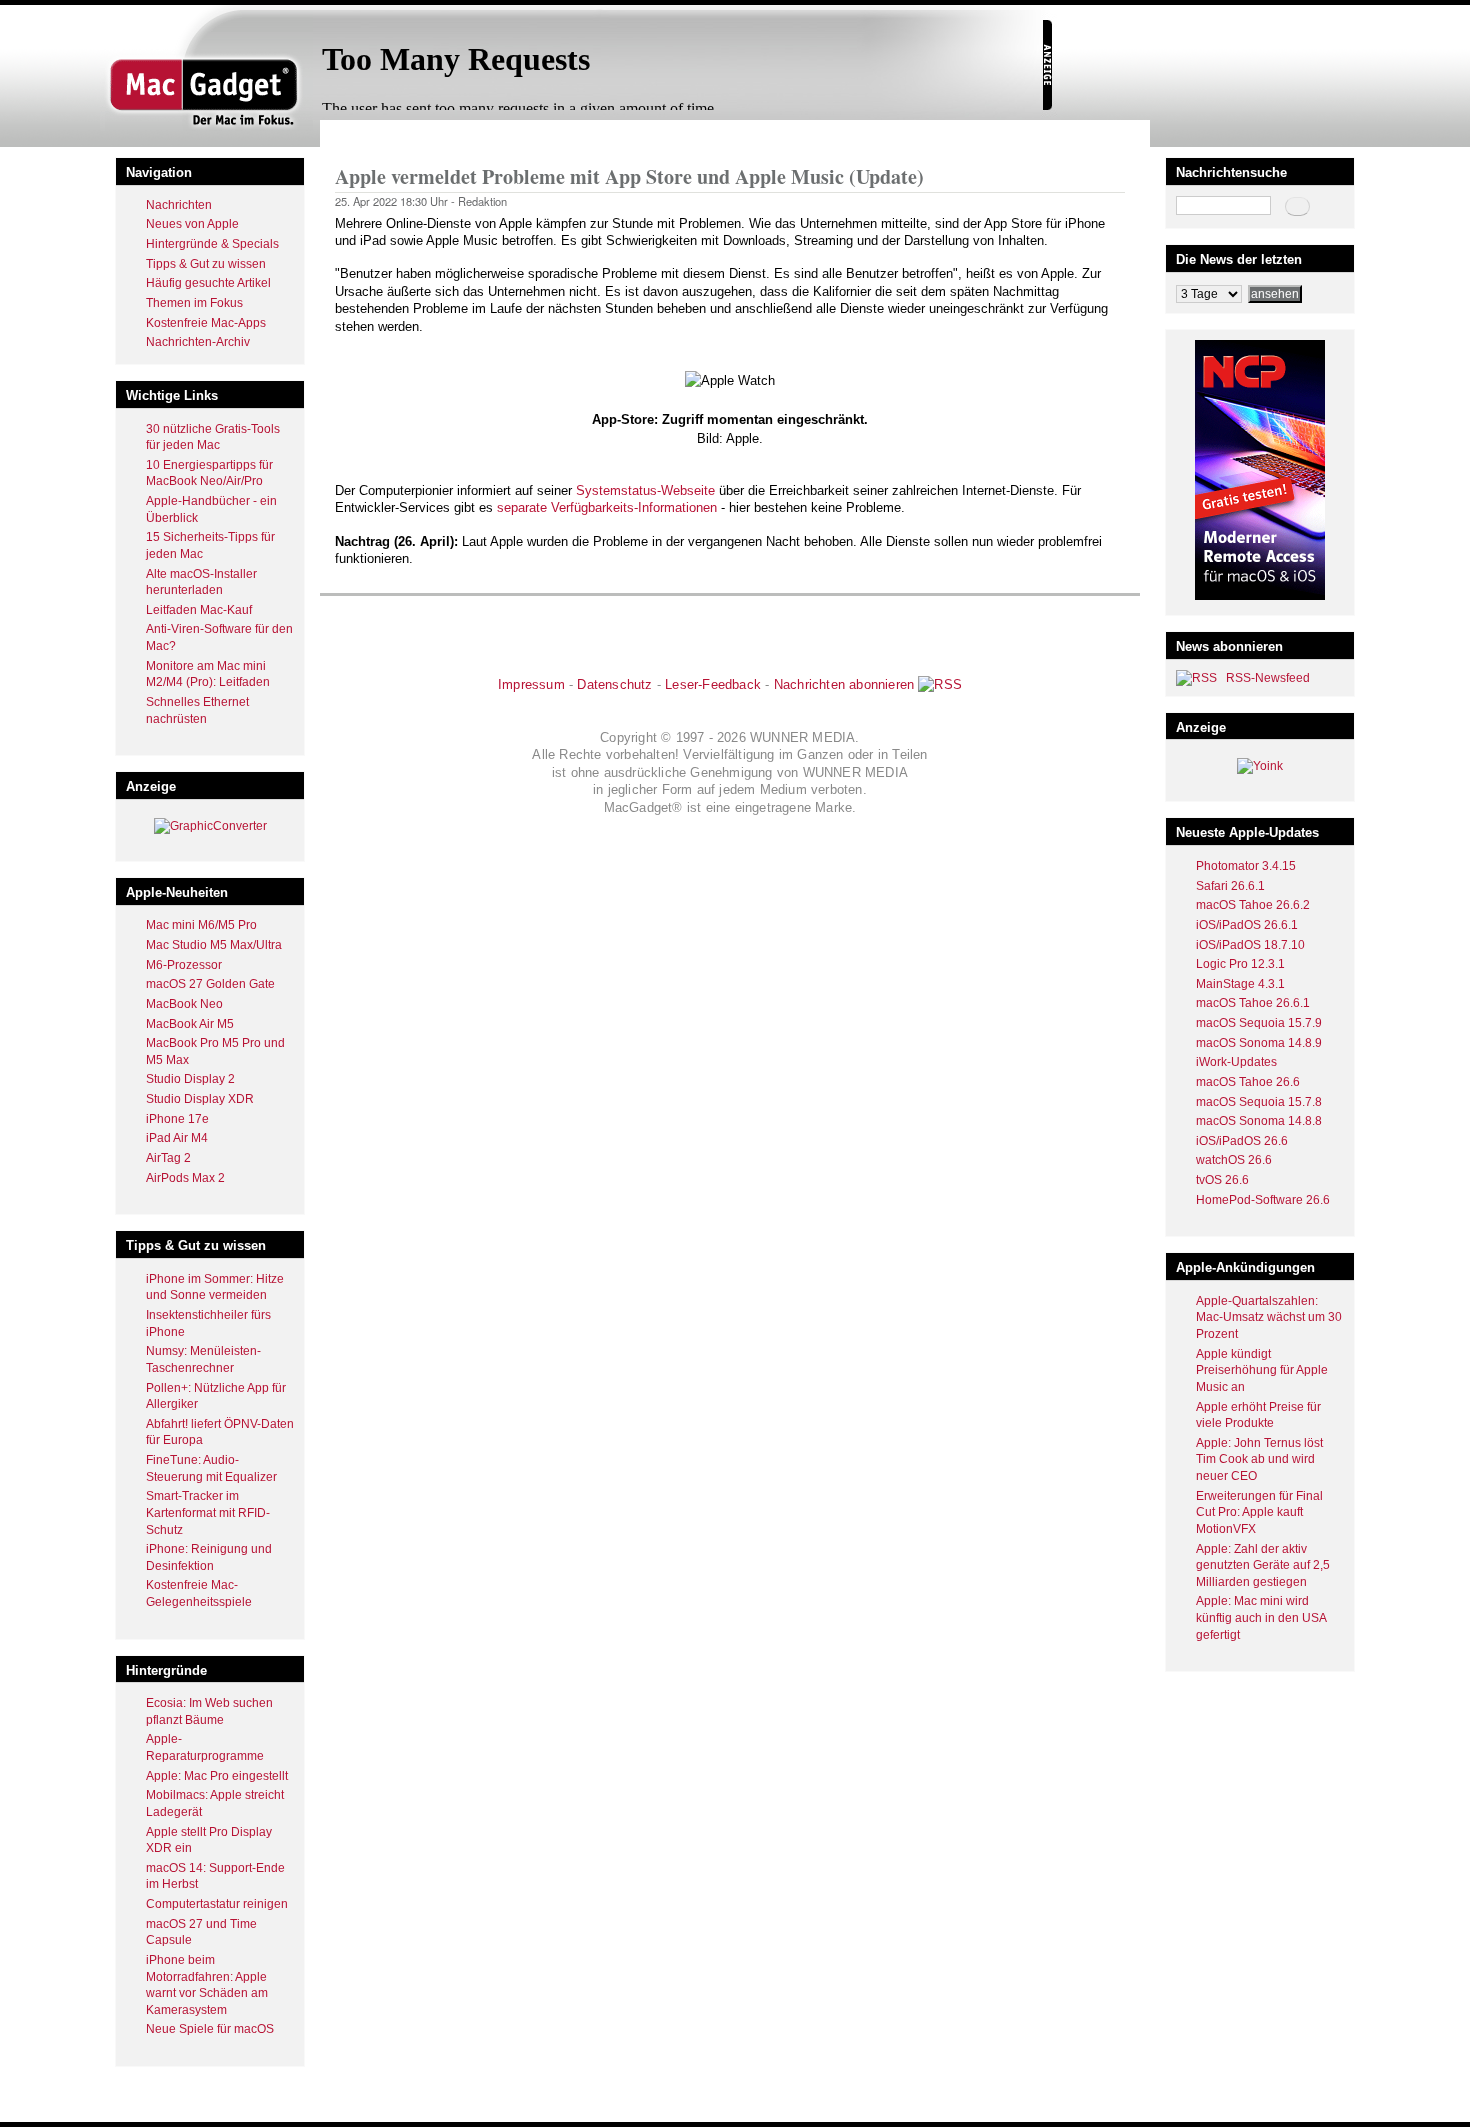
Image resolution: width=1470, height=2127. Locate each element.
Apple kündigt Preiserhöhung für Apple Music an (1262, 1370)
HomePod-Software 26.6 (1263, 1200)
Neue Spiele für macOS (210, 2029)
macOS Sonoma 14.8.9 (1259, 1043)
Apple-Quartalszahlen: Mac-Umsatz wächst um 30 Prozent (1269, 1317)
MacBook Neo (184, 1004)
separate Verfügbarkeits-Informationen (607, 507)
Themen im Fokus (194, 303)
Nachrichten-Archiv (198, 342)
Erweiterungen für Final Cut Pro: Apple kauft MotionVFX (1259, 1512)
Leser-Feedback (713, 684)
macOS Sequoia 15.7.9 (1259, 1023)
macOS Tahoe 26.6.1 (1253, 1003)
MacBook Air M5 (190, 1024)
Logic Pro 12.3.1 (1240, 964)
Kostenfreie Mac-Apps (206, 323)
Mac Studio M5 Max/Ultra (214, 945)
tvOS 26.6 (1222, 1180)
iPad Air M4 (177, 1138)
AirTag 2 (168, 1158)
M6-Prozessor (184, 965)
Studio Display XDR (200, 1099)
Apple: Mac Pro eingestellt (217, 1776)
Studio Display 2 (190, 1079)
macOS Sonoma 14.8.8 (1259, 1121)
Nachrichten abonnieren (844, 684)
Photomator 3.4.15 (1246, 866)
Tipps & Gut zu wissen (206, 264)
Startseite (360, 133)
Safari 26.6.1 (1230, 886)
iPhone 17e (177, 1119)
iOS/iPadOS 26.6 (1242, 1141)
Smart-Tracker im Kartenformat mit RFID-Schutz (208, 1512)
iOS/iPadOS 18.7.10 (1250, 945)
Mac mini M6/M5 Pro (201, 925)
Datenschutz (614, 684)
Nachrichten (179, 205)
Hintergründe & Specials (212, 244)
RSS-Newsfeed (1268, 678)
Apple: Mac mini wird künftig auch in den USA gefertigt (1261, 1617)
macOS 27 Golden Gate (210, 984)
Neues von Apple (192, 224)
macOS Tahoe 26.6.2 (1253, 905)
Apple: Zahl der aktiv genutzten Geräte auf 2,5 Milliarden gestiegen (1263, 1565)
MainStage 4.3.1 (1240, 984)
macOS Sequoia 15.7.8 (1259, 1102)
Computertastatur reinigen (217, 1904)
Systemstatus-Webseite (645, 490)
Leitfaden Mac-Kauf (199, 610)
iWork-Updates (1236, 1062)
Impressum (531, 684)
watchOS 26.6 (1234, 1160)
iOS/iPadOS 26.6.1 (1247, 925)
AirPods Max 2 (185, 1178)
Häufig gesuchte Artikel (208, 283)
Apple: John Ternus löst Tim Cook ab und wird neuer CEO (1259, 1459)
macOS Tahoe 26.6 (1248, 1082)
